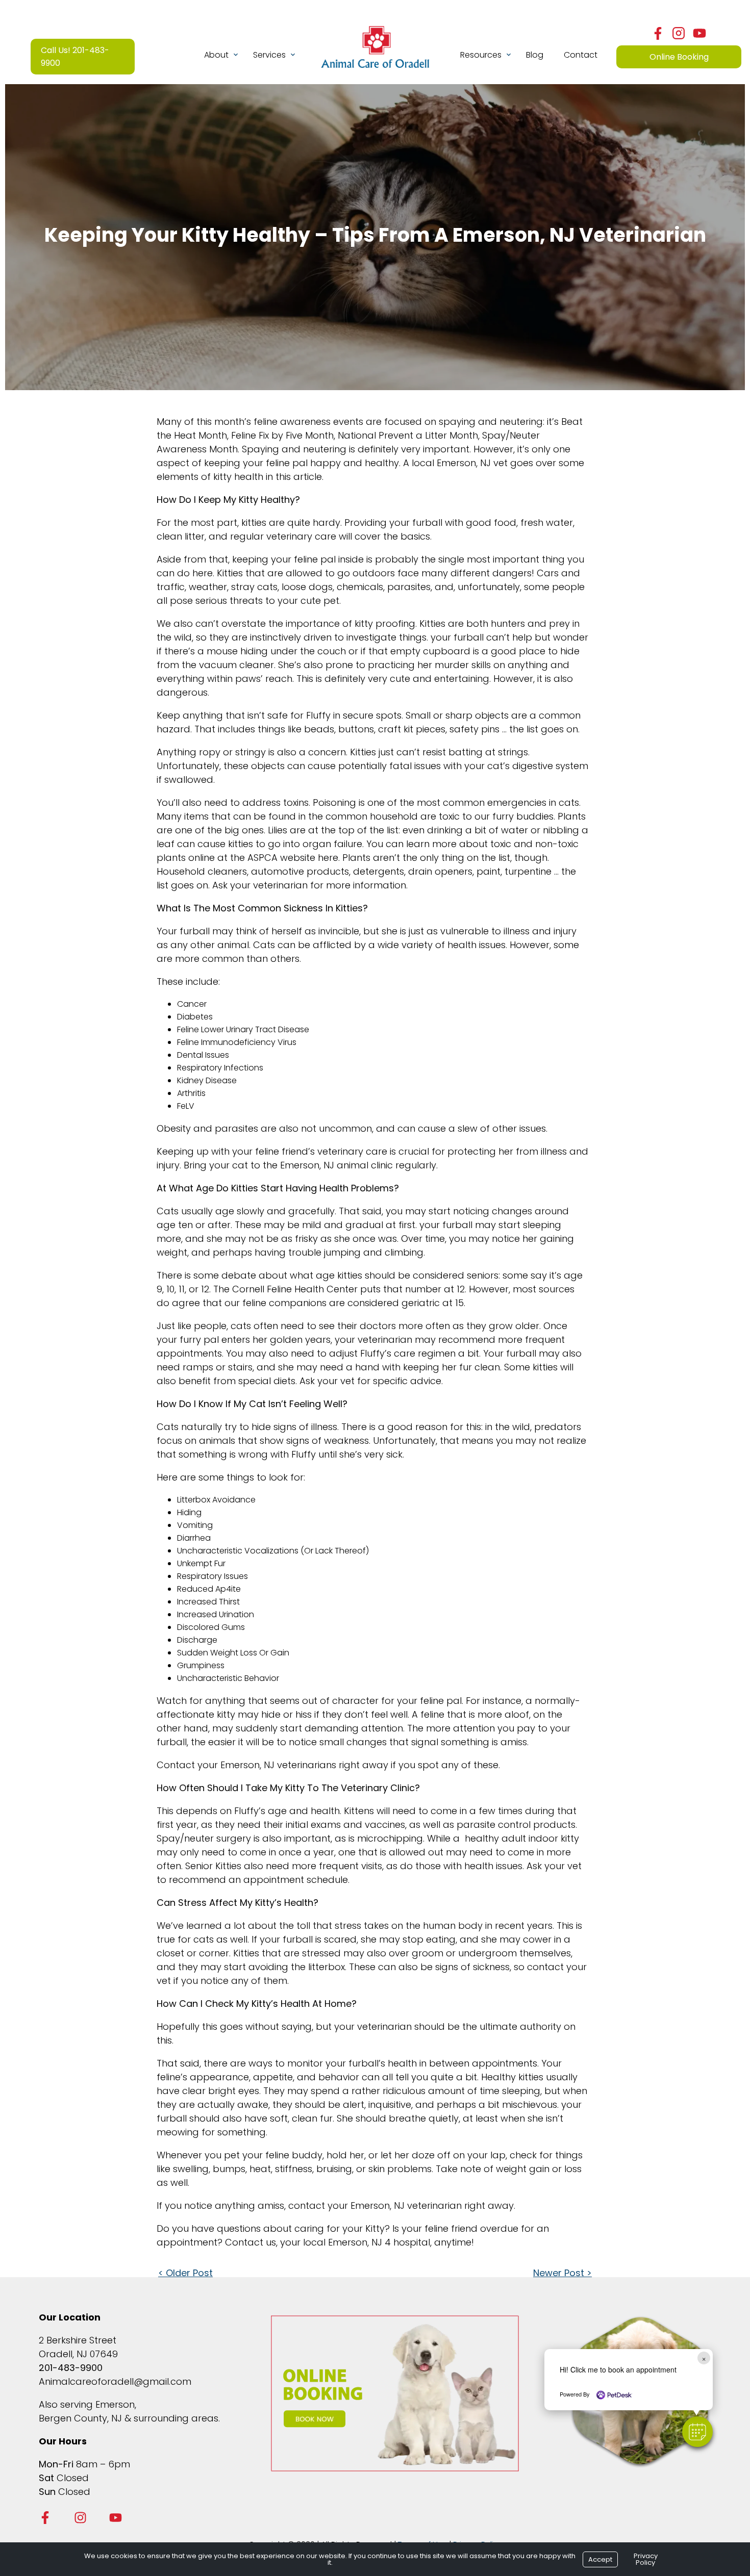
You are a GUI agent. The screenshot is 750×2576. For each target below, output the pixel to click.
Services (269, 55)
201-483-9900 (71, 2368)
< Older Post (185, 2273)
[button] (697, 2432)
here (328, 858)
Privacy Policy (646, 2559)
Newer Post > (562, 2273)
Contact (581, 55)
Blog (535, 55)
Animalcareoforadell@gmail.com (115, 2381)
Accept (600, 2559)
